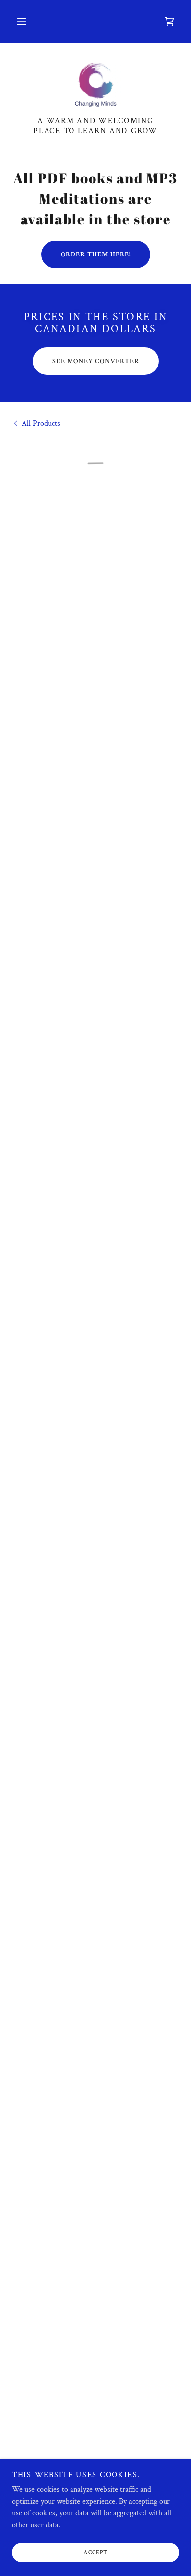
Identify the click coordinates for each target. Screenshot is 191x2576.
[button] (22, 22)
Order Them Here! (96, 254)
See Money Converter (96, 361)
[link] (95, 86)
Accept (95, 2553)
